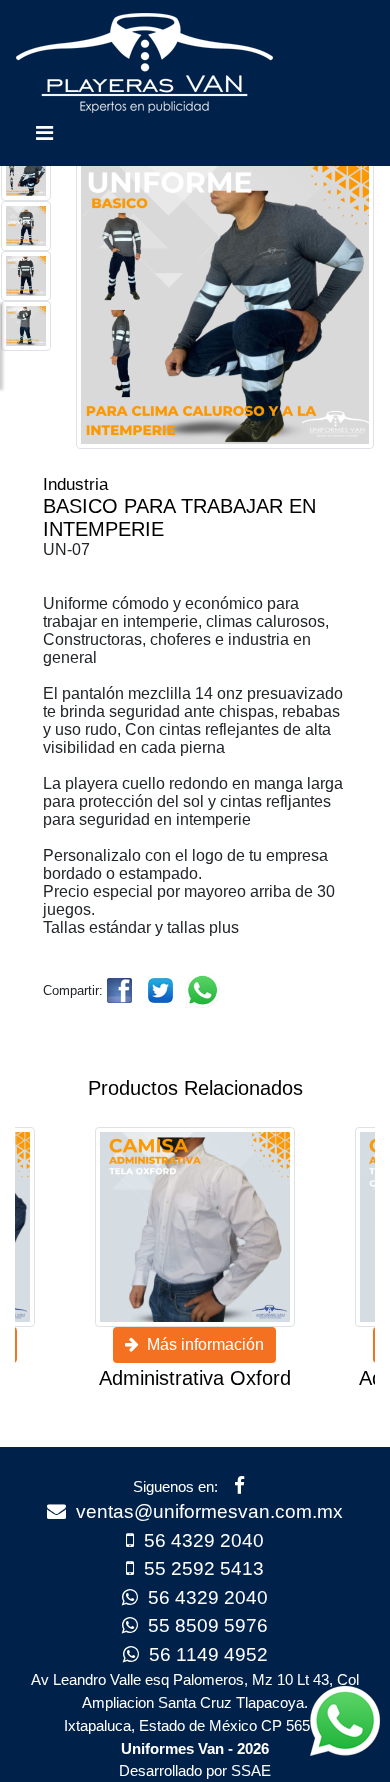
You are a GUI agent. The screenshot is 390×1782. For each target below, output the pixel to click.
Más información (201, 1344)
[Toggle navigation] (44, 138)
